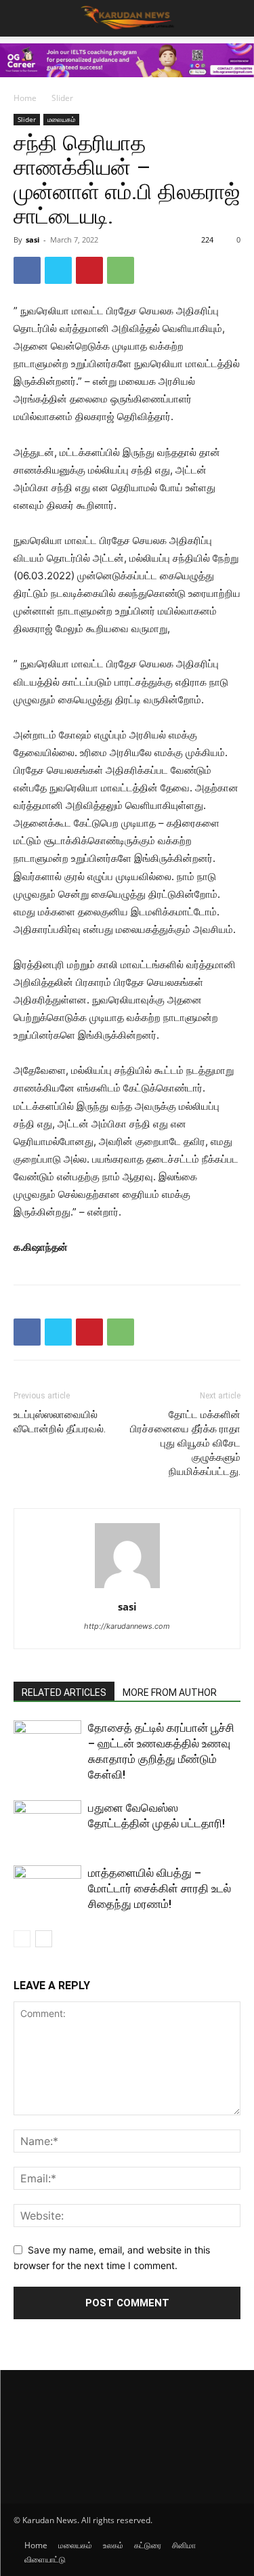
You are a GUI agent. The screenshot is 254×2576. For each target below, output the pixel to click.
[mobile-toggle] (23, 18)
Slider (62, 98)
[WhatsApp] (121, 270)
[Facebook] (27, 270)
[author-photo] (127, 1588)
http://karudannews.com (127, 1626)
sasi (33, 240)
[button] (235, 18)
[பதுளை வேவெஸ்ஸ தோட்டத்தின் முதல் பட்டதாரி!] (47, 1824)
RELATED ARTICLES (64, 1692)
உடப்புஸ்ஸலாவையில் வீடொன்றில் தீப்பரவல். (60, 1422)
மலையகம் (61, 119)
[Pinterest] (89, 270)
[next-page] (44, 1939)
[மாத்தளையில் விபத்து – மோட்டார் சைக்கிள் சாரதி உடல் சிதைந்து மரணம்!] (47, 1889)
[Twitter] (58, 270)
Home (25, 98)
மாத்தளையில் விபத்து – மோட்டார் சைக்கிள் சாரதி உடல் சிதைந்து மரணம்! (160, 1888)
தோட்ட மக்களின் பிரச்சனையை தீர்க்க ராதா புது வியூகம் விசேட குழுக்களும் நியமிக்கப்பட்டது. (185, 1443)
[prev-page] (22, 1939)
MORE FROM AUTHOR (170, 1692)
